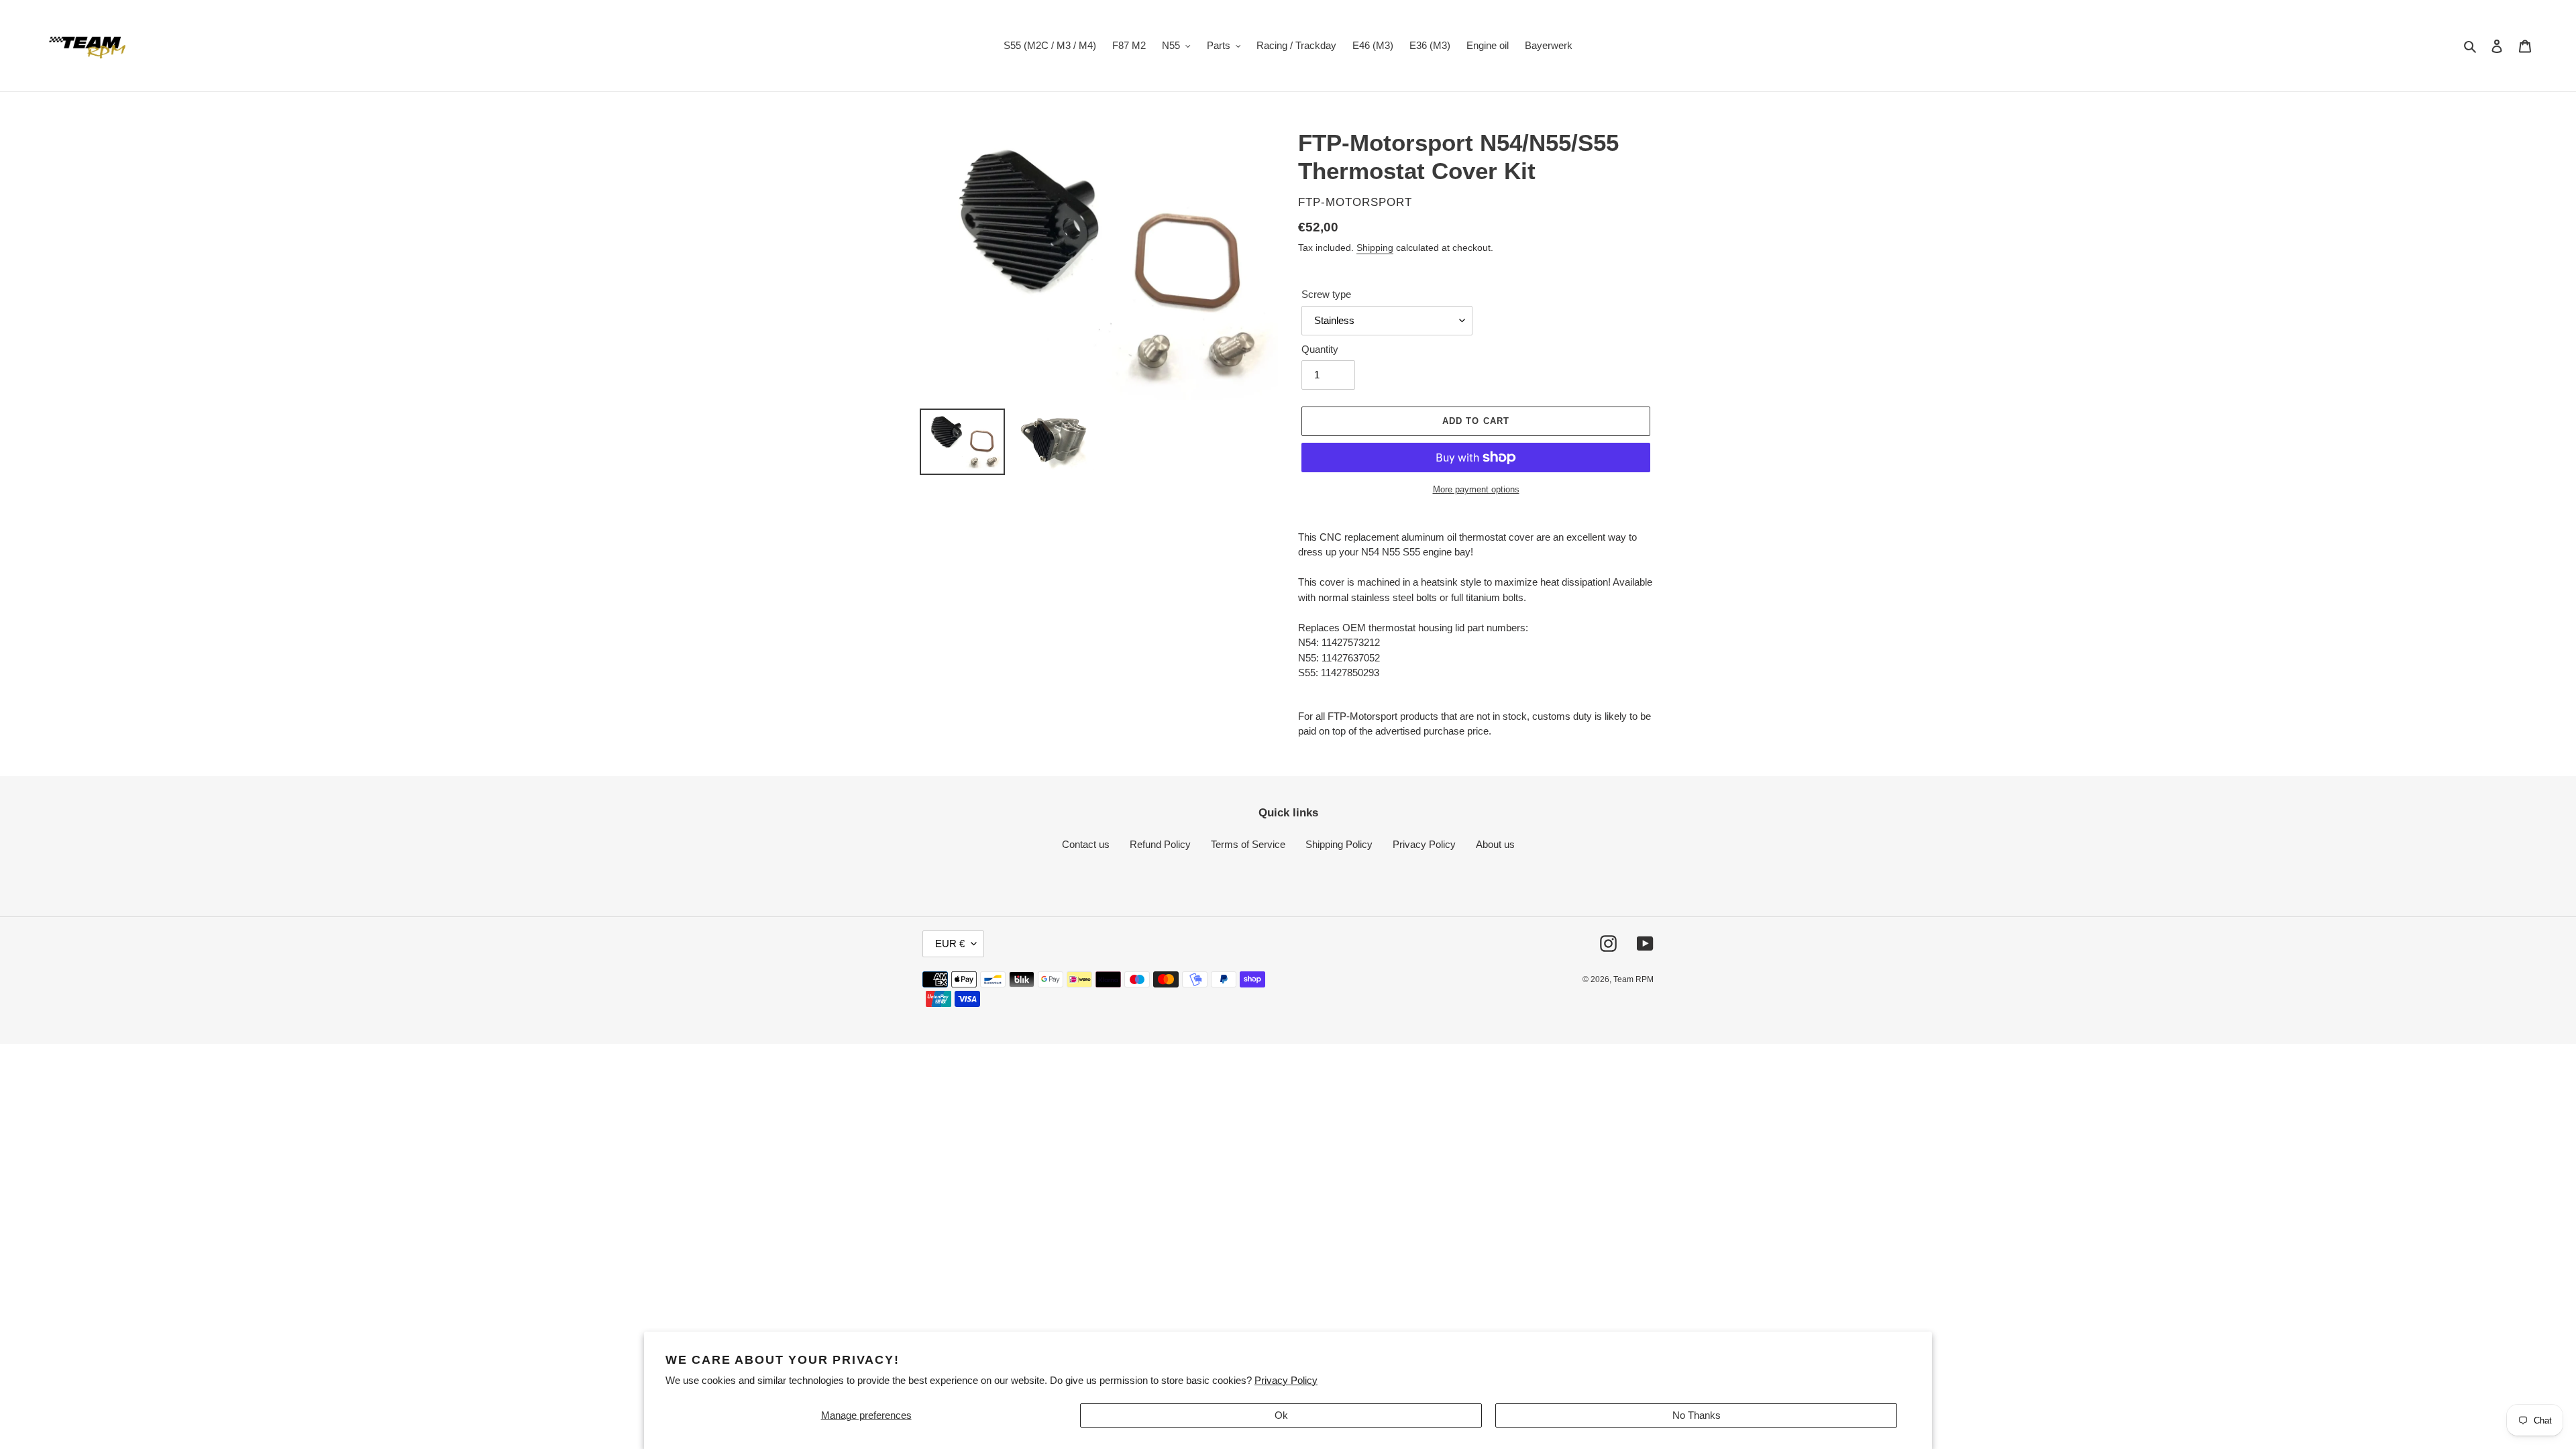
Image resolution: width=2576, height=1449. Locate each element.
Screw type (1326, 294)
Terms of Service (1248, 844)
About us (1495, 844)
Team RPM (1633, 979)
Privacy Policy (1286, 1380)
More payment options (1476, 489)
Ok (1281, 1415)
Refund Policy (1160, 844)
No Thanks (1697, 1415)
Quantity (1320, 349)
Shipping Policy (1339, 844)
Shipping (1375, 248)
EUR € (950, 944)
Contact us (1086, 844)
